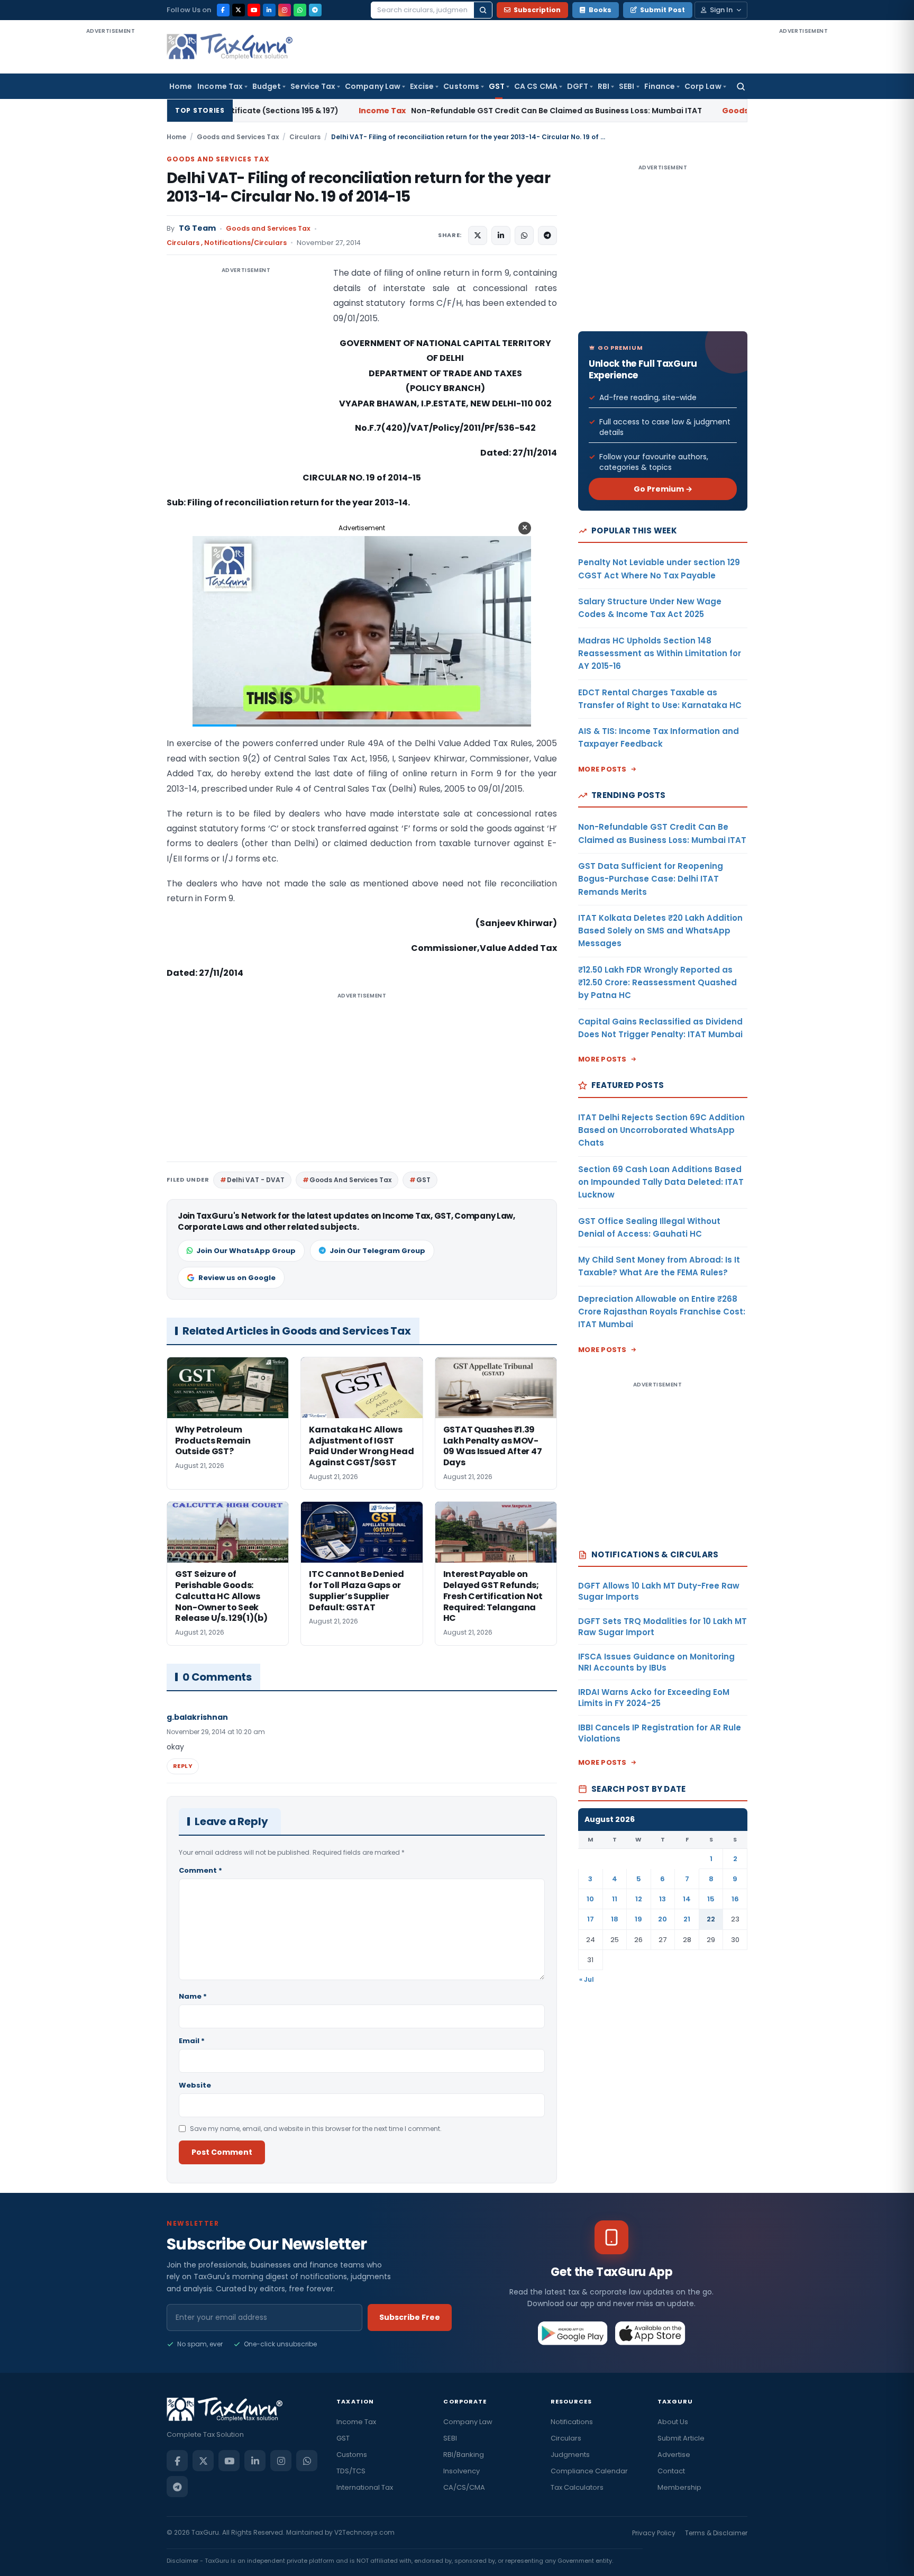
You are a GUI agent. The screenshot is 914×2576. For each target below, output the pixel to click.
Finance (660, 86)
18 (615, 1919)
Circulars (305, 137)
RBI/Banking (464, 2455)
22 (711, 1919)
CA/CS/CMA (464, 2487)
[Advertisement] (111, 195)
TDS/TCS (351, 2471)
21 (687, 1919)
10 (590, 1899)
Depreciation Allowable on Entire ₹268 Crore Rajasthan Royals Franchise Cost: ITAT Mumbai (662, 1312)
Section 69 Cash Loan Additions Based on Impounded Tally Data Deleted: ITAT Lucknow (661, 1182)
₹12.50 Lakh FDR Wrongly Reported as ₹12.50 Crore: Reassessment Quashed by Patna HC (657, 983)
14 (687, 1899)
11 (615, 1899)
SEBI (627, 86)
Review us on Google (237, 1278)
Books (600, 10)
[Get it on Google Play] (573, 2333)
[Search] (483, 10)
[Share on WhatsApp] (524, 235)
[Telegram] (315, 10)
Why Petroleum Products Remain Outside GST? (725, 111)
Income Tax (220, 86)
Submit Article (681, 2438)
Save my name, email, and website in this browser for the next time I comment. (316, 2129)
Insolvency (461, 2471)
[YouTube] (254, 10)
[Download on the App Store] (650, 2333)
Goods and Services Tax (238, 137)
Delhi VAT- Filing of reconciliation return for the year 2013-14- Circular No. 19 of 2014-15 (358, 187)
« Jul (587, 1979)
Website (195, 2085)
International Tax (365, 2487)
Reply (183, 1766)
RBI (604, 86)
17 (591, 1919)
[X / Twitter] (239, 10)
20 (662, 1919)
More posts (602, 769)
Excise (422, 86)
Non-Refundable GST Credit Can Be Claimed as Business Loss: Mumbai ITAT (391, 111)
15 (711, 1899)
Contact (671, 2471)
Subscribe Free (410, 2317)
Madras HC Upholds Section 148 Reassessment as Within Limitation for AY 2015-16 (660, 654)
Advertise (674, 2455)
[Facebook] (223, 10)
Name (193, 1996)
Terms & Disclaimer (716, 2533)
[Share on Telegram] (547, 235)
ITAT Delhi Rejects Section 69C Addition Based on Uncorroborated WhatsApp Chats (661, 1130)
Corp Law (703, 86)
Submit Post (662, 10)
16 (735, 1899)
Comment (200, 1870)
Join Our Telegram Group (377, 1251)
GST (497, 86)
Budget (267, 86)
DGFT (578, 86)
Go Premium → (663, 489)
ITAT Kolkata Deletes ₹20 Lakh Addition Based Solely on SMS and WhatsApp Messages (660, 931)
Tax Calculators (577, 2487)
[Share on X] (478, 235)
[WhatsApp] (300, 10)
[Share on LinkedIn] (501, 235)
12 (639, 1899)
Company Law (373, 86)
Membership (679, 2487)
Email (192, 2041)
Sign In (721, 10)
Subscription (537, 10)
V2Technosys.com (364, 2532)
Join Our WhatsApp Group (246, 1251)
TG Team (197, 228)
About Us (673, 2422)
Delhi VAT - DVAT (256, 1180)
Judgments (570, 2455)
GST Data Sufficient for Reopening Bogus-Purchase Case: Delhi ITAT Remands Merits (651, 879)
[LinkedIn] (269, 10)
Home (181, 86)
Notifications (572, 2422)
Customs (461, 86)
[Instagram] (285, 10)
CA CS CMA (536, 86)
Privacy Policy (654, 2533)
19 (638, 1919)
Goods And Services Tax (350, 1180)
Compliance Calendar (589, 2471)
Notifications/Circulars (245, 243)
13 (662, 1899)
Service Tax (313, 86)
